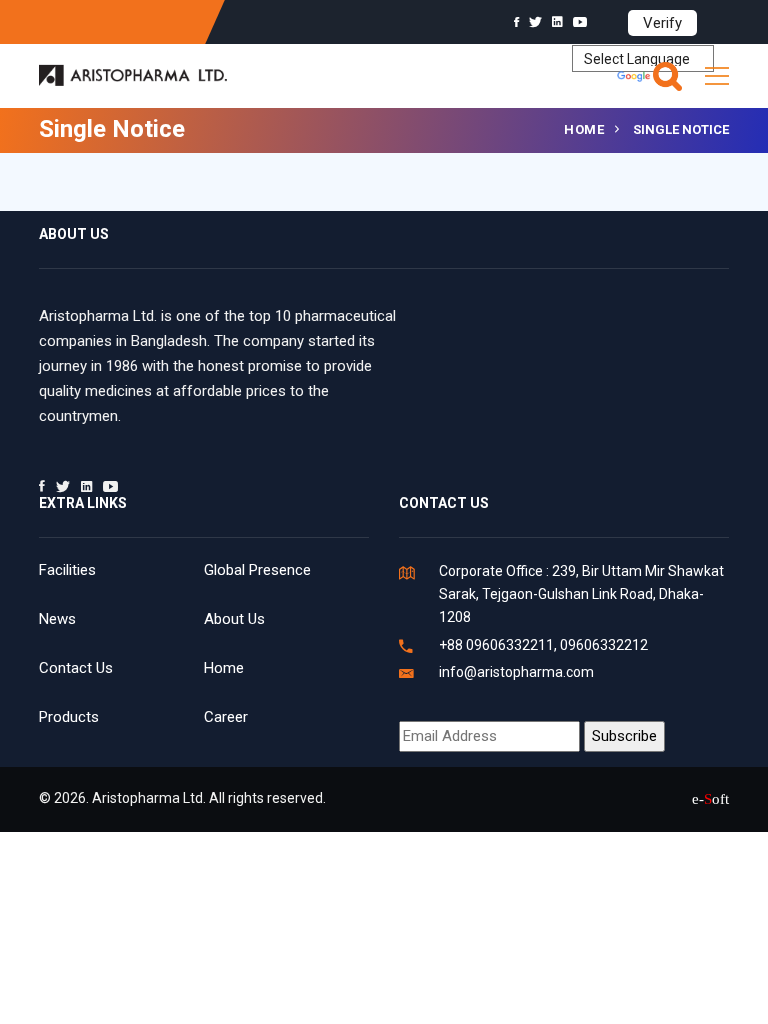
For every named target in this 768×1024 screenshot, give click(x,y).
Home (584, 129)
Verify (662, 23)
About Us (234, 619)
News (57, 619)
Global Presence (257, 570)
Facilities (67, 570)
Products (69, 717)
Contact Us (76, 668)
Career (226, 717)
